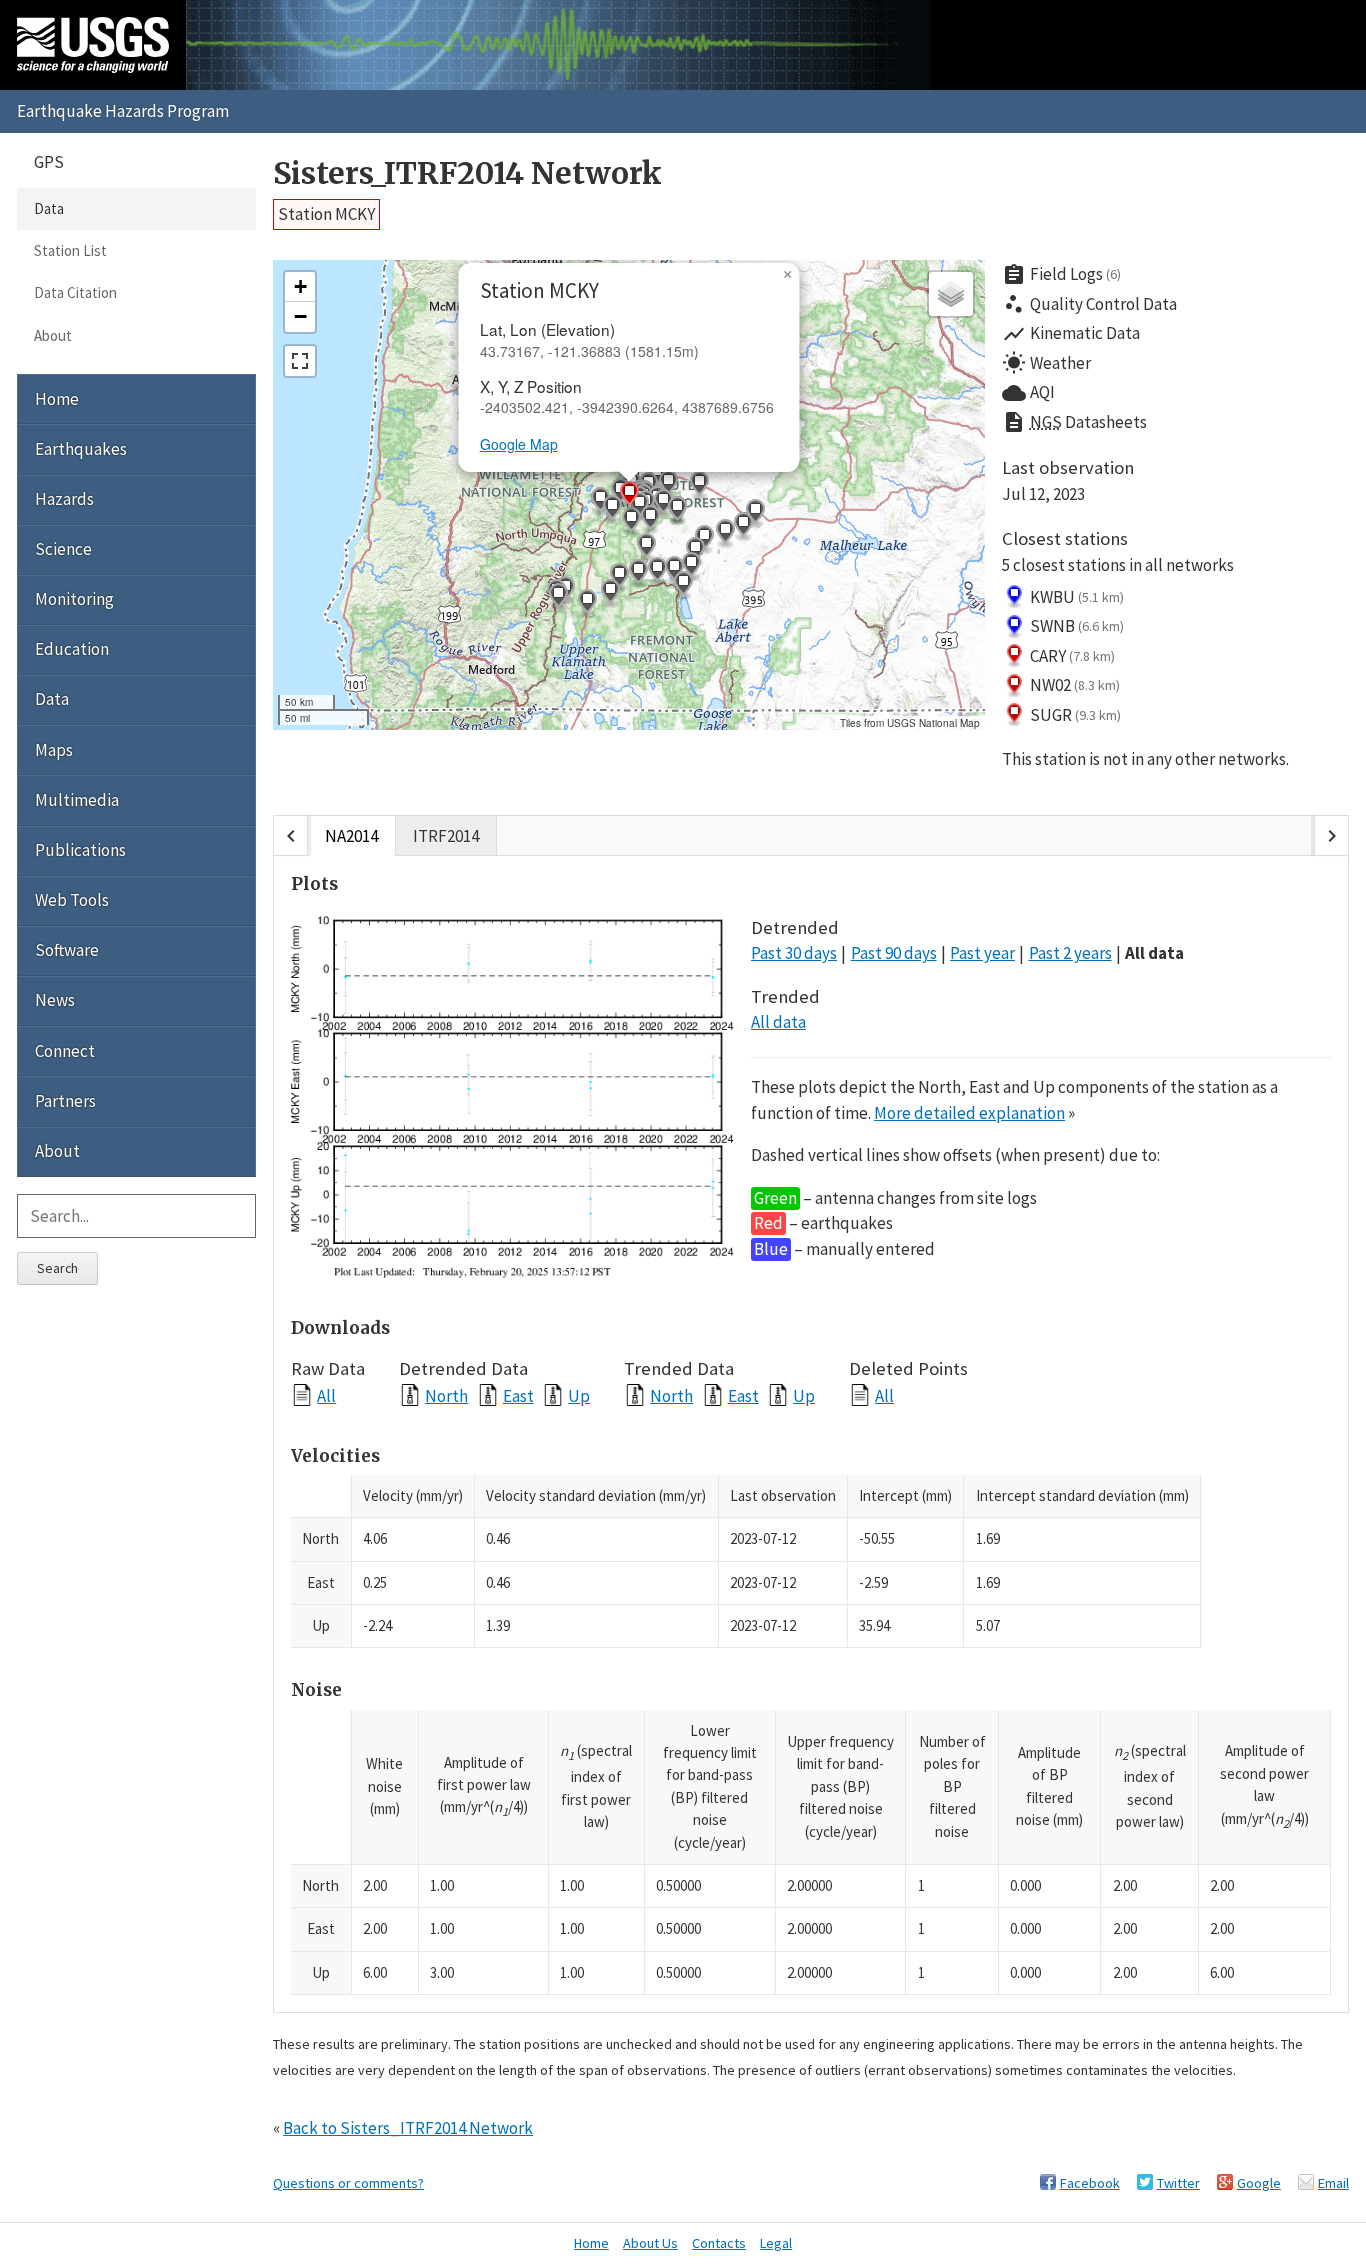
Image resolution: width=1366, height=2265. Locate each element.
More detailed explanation (969, 1113)
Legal (776, 2243)
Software (67, 950)
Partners (65, 1101)
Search (57, 1268)
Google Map (519, 444)
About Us (650, 2243)
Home (57, 399)
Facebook (1090, 2183)
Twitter (1178, 2183)
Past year (982, 953)
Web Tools (72, 900)
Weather (1046, 363)
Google (1259, 2183)
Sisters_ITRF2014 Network (467, 173)
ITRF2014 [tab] (446, 836)
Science (63, 549)
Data (49, 208)
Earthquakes (81, 449)
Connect (65, 1051)
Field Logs (1062, 275)
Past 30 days (794, 953)
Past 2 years (1070, 953)
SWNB (1077, 626)
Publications (80, 850)
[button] (755, 514)
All (326, 1395)
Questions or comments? (348, 2183)
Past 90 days (894, 953)
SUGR (1076, 715)
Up (579, 1395)
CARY (1073, 656)
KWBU (1077, 597)
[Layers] (951, 294)
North (446, 1395)
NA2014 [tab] (351, 836)
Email (1333, 2183)
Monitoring (74, 599)
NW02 (1075, 685)
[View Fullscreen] (300, 361)
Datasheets (1074, 422)
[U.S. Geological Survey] (93, 45)
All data (1154, 953)
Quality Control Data (1089, 304)
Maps (54, 750)
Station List (70, 250)
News (55, 1000)
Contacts (719, 2243)
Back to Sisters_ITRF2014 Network (408, 2128)
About (53, 335)
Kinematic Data (1071, 334)
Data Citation (75, 292)
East (518, 1395)
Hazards (64, 499)
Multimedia (77, 800)
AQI (1028, 393)
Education (72, 649)
